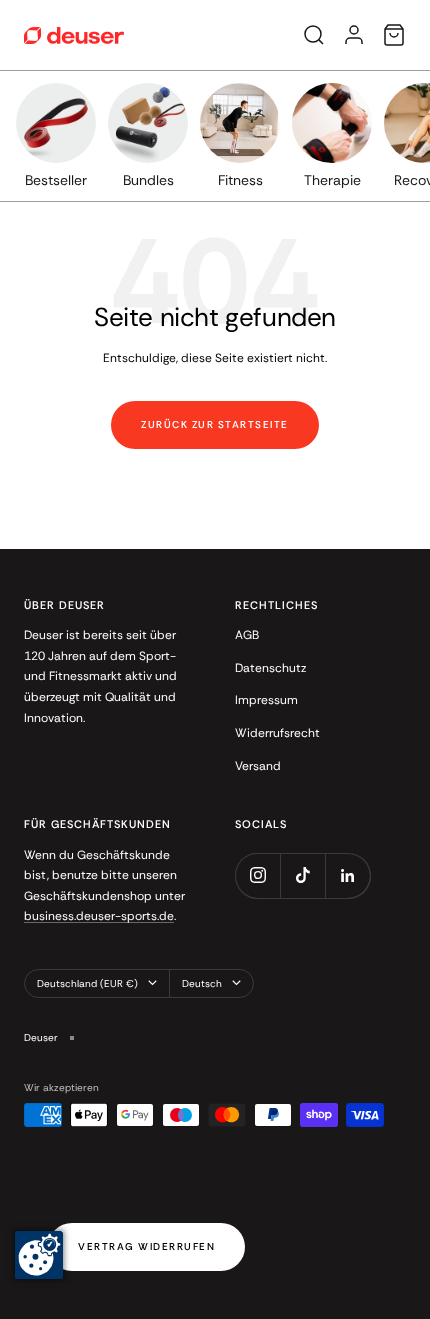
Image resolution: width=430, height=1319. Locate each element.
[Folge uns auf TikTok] (302, 875)
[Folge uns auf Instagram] (257, 875)
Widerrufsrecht (277, 733)
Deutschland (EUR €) (87, 983)
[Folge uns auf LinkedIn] (347, 875)
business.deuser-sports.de (99, 916)
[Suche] (314, 35)
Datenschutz (270, 668)
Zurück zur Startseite (215, 424)
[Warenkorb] (394, 35)
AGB (247, 635)
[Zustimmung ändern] (39, 1255)
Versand (258, 766)
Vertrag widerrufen (146, 1246)
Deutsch (202, 983)
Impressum (266, 700)
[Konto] (354, 35)
